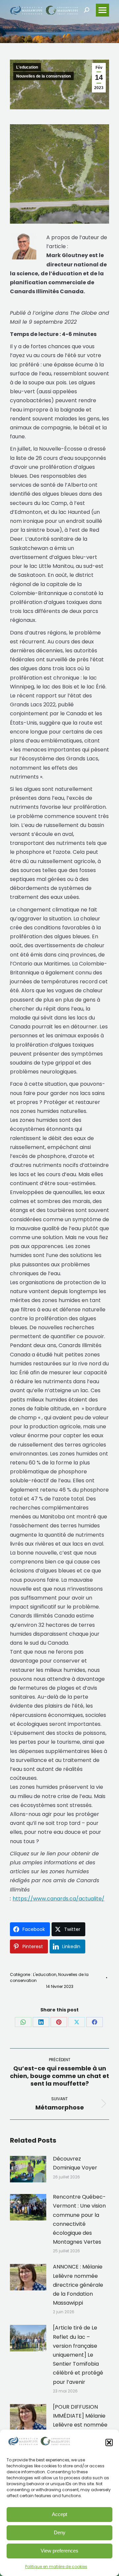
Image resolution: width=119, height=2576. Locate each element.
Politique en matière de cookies (56, 2567)
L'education (27, 67)
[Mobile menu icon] (102, 10)
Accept (59, 2514)
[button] (109, 2442)
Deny (60, 2532)
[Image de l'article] (28, 2169)
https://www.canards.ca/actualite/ (59, 1899)
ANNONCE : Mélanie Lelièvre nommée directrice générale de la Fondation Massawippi (78, 2285)
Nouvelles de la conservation (43, 76)
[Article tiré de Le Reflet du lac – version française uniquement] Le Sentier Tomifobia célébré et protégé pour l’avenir (78, 2355)
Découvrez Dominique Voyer (75, 2163)
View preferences (59, 2551)
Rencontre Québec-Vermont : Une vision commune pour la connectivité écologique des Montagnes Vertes (79, 2219)
